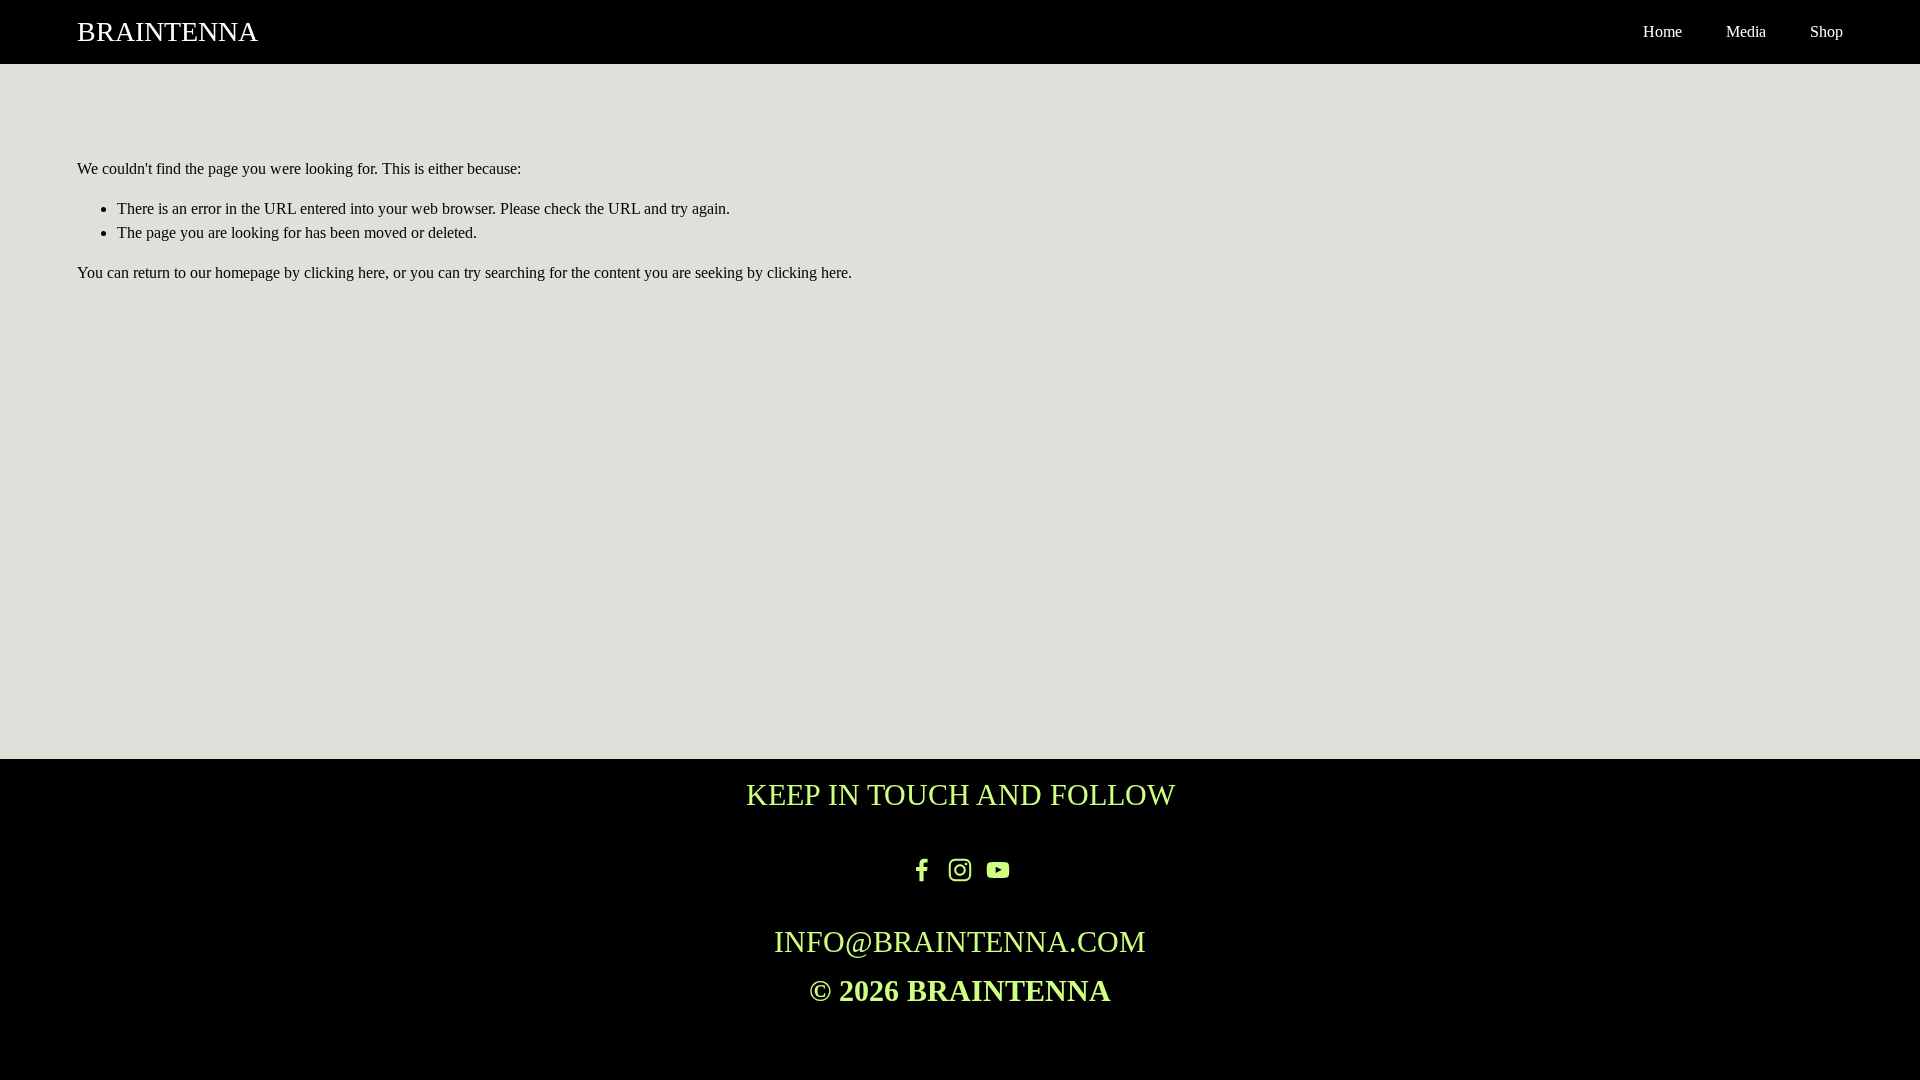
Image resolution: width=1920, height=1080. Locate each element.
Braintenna (167, 31)
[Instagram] (960, 870)
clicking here (344, 272)
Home (1662, 31)
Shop (1826, 31)
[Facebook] (922, 870)
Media (1746, 31)
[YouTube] (998, 870)
